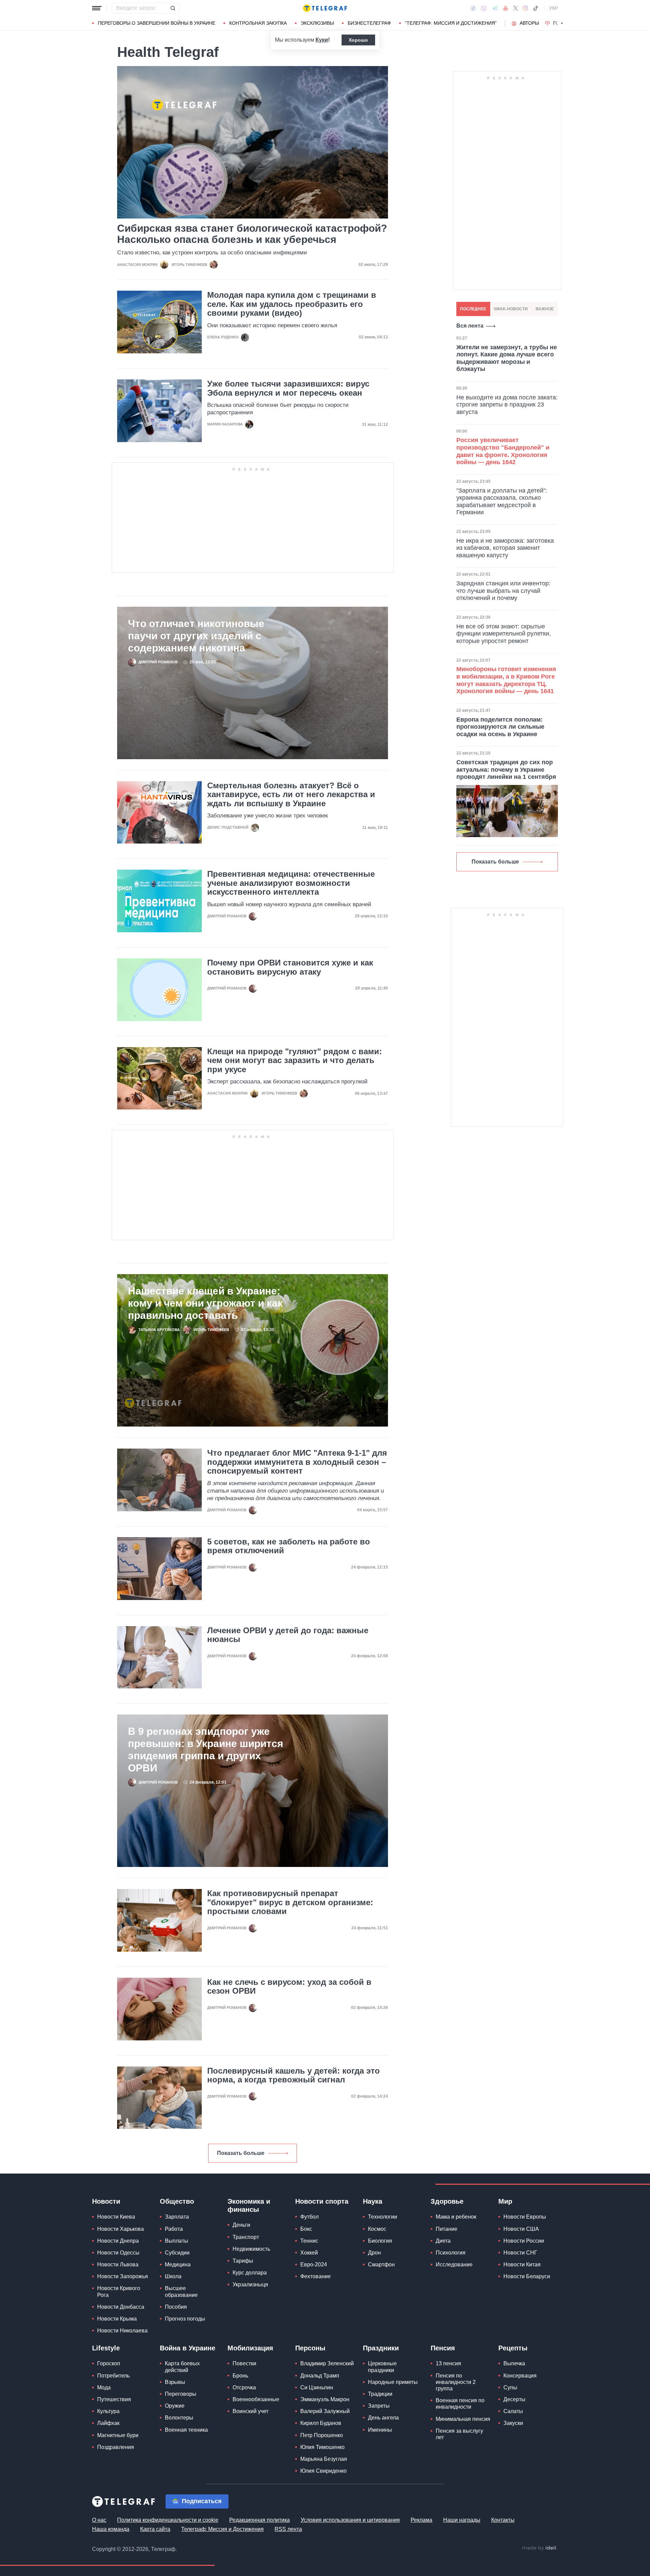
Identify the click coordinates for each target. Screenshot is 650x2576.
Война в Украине (188, 2348)
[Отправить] (173, 8)
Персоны (310, 2348)
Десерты (514, 2399)
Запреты (379, 2406)
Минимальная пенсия (463, 2419)
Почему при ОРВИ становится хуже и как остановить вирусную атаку (290, 967)
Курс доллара (250, 2273)
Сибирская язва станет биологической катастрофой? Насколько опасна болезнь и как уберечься (252, 234)
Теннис (309, 2241)
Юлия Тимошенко (322, 2447)
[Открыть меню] (97, 8)
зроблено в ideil (540, 2548)
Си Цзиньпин (317, 2387)
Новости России (524, 2241)
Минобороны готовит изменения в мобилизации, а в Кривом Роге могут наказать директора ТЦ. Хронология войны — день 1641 (506, 680)
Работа (174, 2229)
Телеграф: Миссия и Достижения (222, 2529)
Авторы (529, 23)
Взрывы (175, 2382)
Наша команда (111, 2529)
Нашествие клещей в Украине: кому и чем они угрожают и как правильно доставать (205, 1303)
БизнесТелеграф (369, 23)
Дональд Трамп (320, 2376)
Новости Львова (118, 2265)
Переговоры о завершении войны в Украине (157, 23)
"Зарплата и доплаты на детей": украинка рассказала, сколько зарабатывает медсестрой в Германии (502, 502)
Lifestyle (106, 2348)
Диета (443, 2241)
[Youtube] (506, 8)
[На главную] (325, 8)
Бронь (240, 2376)
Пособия (176, 2307)
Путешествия (114, 2399)
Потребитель (113, 2376)
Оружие (175, 2406)
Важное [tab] (545, 309)
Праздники (381, 2348)
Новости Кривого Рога (119, 2291)
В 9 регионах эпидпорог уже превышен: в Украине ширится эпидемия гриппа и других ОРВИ (206, 1750)
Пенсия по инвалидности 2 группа (456, 2382)
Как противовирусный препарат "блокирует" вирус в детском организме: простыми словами (290, 1902)
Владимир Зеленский (327, 2363)
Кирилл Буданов (321, 2423)
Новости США (521, 2229)
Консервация (520, 2376)
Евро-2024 (314, 2265)
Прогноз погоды (185, 2319)
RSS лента (288, 2529)
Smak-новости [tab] (511, 309)
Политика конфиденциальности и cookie (168, 2520)
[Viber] (484, 8)
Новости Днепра (118, 2241)
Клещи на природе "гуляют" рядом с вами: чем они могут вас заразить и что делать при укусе (295, 1061)
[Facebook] (473, 8)
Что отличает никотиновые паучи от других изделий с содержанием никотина (196, 636)
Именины (380, 2430)
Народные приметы (393, 2382)
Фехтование (316, 2276)
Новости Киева (116, 2217)
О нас (99, 2520)
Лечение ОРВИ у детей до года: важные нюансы (288, 1635)
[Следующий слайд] (562, 23)
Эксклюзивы (317, 23)
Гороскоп (109, 2363)
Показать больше (241, 2153)
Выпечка (514, 2363)
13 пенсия (448, 2363)
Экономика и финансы (249, 2205)
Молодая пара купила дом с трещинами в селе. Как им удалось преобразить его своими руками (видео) (292, 304)
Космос (377, 2229)
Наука (373, 2201)
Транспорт (246, 2237)
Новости (106, 2201)
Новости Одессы (118, 2253)
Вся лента (470, 326)
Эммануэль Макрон (325, 2399)
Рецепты (513, 2348)
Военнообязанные (256, 2399)
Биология (380, 2241)
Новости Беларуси (527, 2276)
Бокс (306, 2229)
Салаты (513, 2411)
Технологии (383, 2217)
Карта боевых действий (182, 2367)
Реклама (421, 2520)
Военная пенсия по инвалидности (460, 2404)
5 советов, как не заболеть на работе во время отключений (289, 1546)
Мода (104, 2387)
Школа (173, 2276)
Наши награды (462, 2520)
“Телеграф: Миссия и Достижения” (451, 23)
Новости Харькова (121, 2229)
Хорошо (358, 40)
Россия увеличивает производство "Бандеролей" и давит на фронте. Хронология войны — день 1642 (503, 451)
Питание (447, 2229)
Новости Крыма (117, 2319)
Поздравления (116, 2447)
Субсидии (177, 2253)
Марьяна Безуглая (324, 2459)
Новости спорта (322, 2201)
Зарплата (177, 2217)
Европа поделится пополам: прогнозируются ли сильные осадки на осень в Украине (500, 727)
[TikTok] (536, 8)
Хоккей (309, 2253)
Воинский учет (251, 2411)
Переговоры (181, 2394)
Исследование (454, 2265)
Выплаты (177, 2241)
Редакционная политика (259, 2520)
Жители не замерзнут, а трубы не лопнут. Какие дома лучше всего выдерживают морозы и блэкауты (507, 358)
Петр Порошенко (322, 2435)
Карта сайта (155, 2529)
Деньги (241, 2225)
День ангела (383, 2418)
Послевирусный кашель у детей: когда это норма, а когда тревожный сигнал (294, 2075)
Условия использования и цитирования (350, 2520)
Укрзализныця (250, 2284)
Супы (510, 2387)
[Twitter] (516, 8)
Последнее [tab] (473, 309)
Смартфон (381, 2265)
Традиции (380, 2394)
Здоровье (447, 2201)
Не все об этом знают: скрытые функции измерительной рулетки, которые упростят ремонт (504, 634)
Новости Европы (525, 2217)
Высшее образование (181, 2291)
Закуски (513, 2423)
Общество (177, 2201)
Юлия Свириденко (323, 2471)
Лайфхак (108, 2423)
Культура (108, 2411)
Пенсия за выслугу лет (459, 2434)
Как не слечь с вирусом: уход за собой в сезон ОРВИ (289, 1987)
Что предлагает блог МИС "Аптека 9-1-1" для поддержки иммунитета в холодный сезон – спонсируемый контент (297, 1462)
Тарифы (243, 2261)
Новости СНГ (520, 2253)
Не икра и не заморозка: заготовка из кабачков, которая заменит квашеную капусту (505, 548)
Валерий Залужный (325, 2411)
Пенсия (443, 2348)
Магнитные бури (118, 2435)
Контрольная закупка (258, 23)
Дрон (374, 2253)
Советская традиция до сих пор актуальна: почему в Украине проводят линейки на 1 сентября (506, 770)
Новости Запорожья (123, 2276)
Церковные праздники (382, 2367)
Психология (451, 2253)
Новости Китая (522, 2265)
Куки (322, 40)
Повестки (244, 2363)
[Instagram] (525, 8)
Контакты (503, 2520)
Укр (554, 8)
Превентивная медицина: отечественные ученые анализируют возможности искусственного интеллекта (291, 883)
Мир (505, 2201)
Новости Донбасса (121, 2307)
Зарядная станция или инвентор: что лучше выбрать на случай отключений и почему (503, 591)
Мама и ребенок (456, 2217)
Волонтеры (179, 2418)
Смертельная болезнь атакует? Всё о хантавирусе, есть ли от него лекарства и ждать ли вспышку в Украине (291, 795)
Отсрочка (244, 2387)
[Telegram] (495, 8)
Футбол (309, 2217)
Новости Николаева (122, 2331)
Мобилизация (250, 2348)
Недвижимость (251, 2249)
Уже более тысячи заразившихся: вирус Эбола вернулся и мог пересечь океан (288, 388)
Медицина (178, 2265)
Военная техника (186, 2430)
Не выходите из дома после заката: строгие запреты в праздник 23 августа (507, 405)
